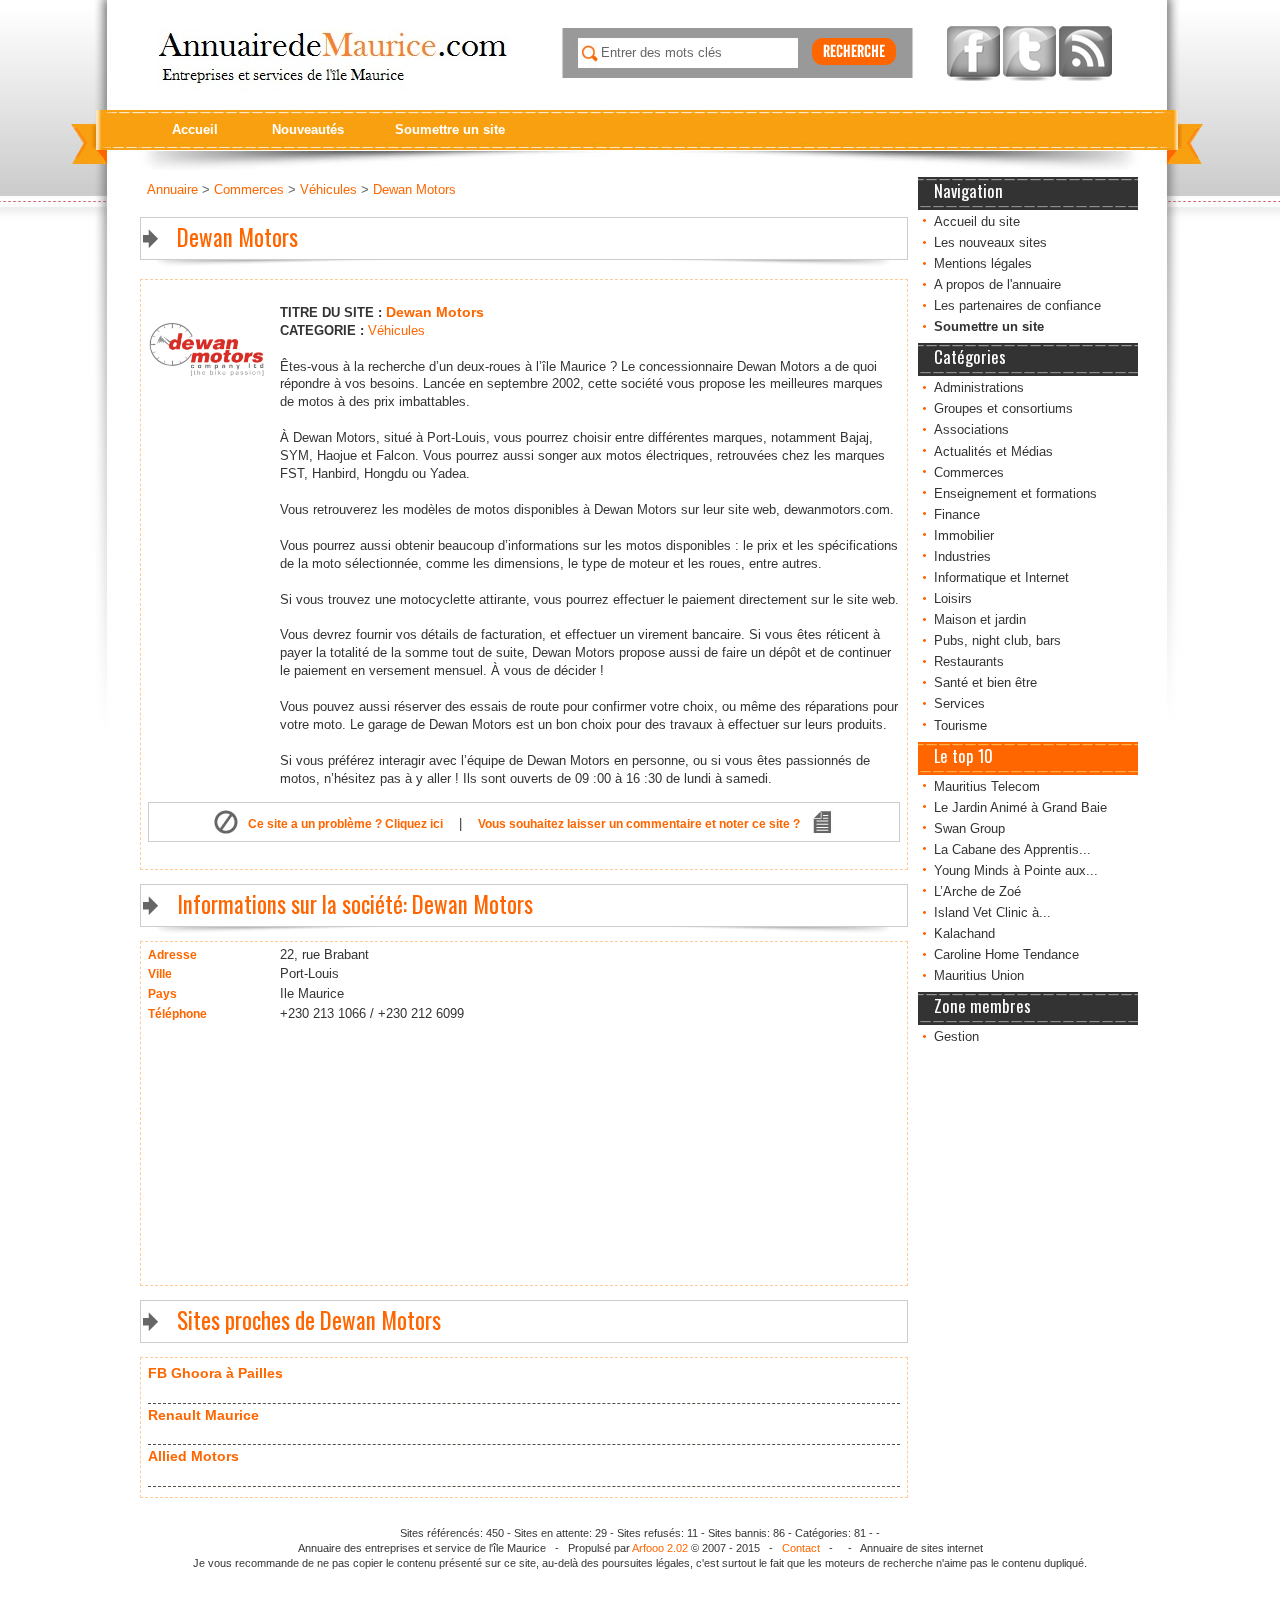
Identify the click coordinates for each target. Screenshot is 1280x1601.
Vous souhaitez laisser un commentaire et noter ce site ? (639, 824)
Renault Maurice (203, 1415)
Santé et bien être (985, 682)
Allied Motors (193, 1456)
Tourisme (960, 725)
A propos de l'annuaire (997, 284)
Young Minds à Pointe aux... (1016, 870)
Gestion (956, 1036)
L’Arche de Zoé (977, 891)
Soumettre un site (450, 129)
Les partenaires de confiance (1017, 305)
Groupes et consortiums (1003, 408)
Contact (801, 1548)
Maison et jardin (980, 619)
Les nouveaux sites (990, 242)
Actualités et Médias (993, 451)
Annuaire (172, 189)
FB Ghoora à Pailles (215, 1373)
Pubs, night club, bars (997, 640)
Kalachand (964, 933)
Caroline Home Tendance (1006, 954)
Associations (971, 429)
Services (959, 703)
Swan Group (969, 828)
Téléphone (177, 1014)
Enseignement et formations (1015, 493)
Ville (160, 974)
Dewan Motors (414, 189)
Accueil (195, 129)
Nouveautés (308, 129)
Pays (162, 994)
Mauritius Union (979, 975)
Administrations (979, 387)
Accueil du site (977, 221)
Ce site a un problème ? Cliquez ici (345, 824)
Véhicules (328, 189)
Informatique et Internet (1001, 577)
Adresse (172, 955)
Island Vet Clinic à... (992, 912)
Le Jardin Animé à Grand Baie (1020, 807)
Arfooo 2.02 (660, 1548)
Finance (957, 514)
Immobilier (964, 535)
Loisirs (953, 598)
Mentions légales (983, 263)
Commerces (969, 472)
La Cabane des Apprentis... (1012, 849)
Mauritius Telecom (987, 786)
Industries (962, 556)
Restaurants (969, 661)
